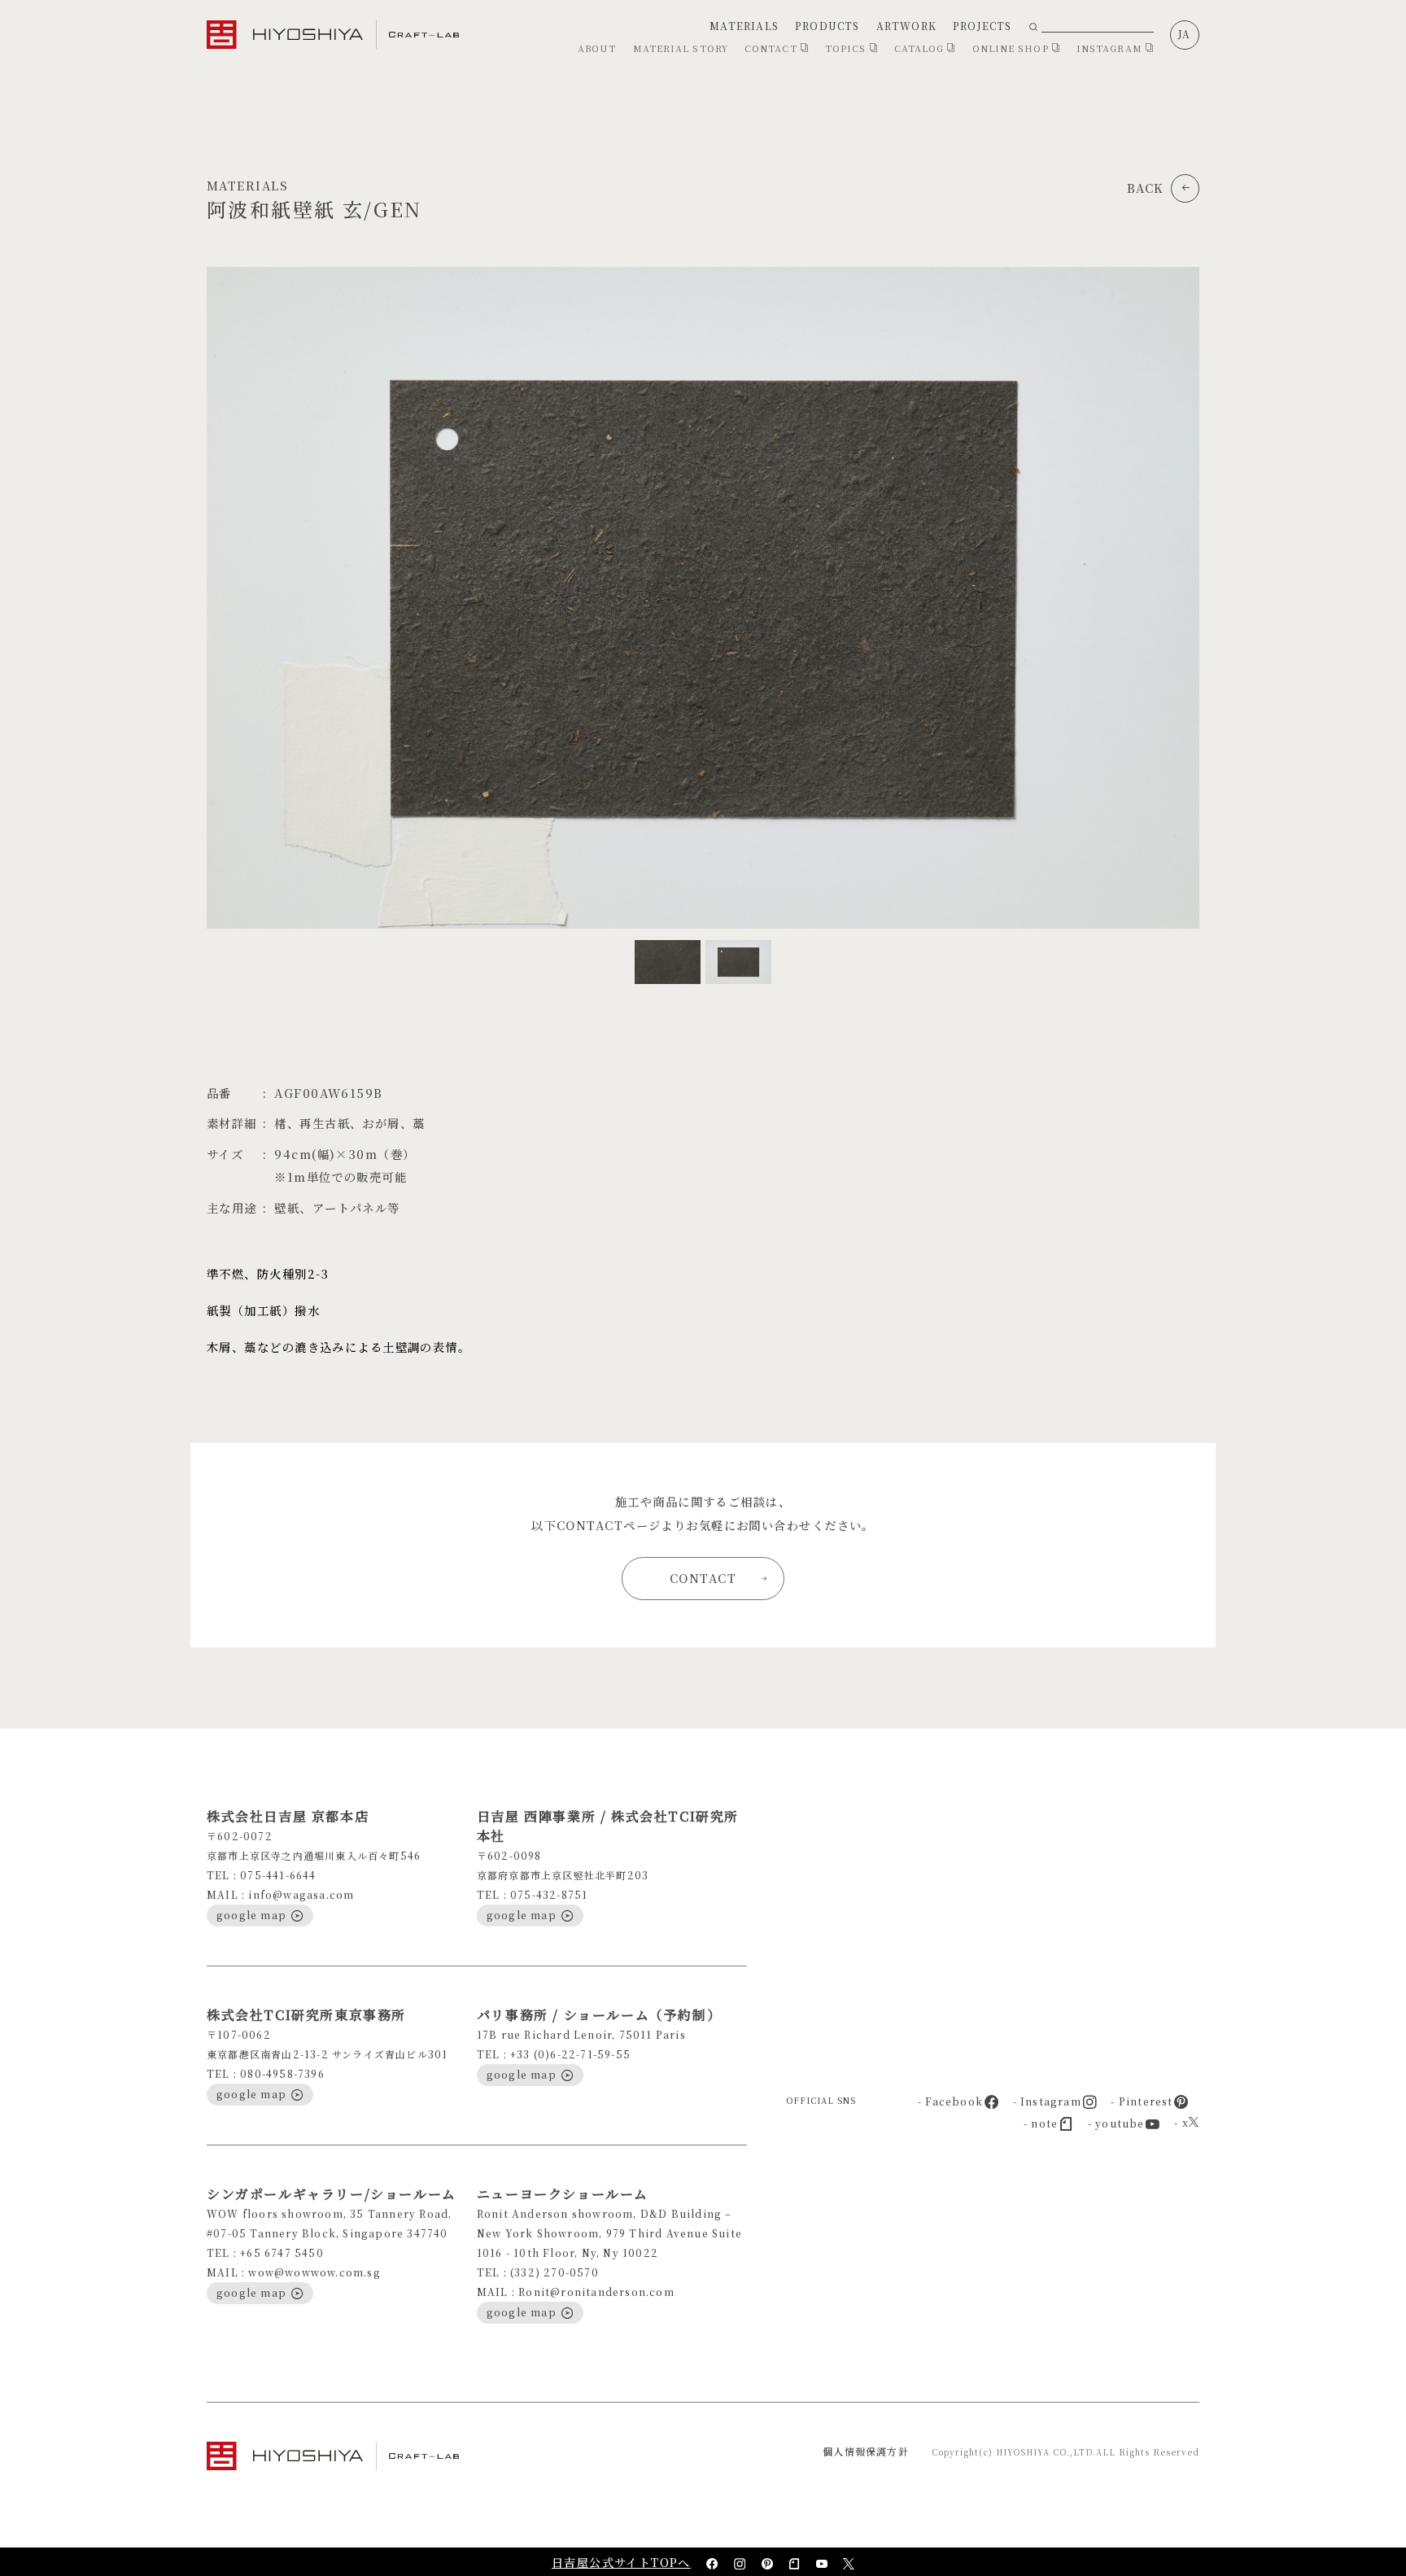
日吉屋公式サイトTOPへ (621, 2562)
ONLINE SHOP (1012, 48)
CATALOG (921, 48)
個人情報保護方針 (866, 2451)
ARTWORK (906, 26)
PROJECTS (982, 26)
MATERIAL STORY (681, 48)
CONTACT (773, 48)
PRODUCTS (827, 26)
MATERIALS (744, 26)
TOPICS (847, 48)
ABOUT (597, 48)
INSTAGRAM (1111, 48)
